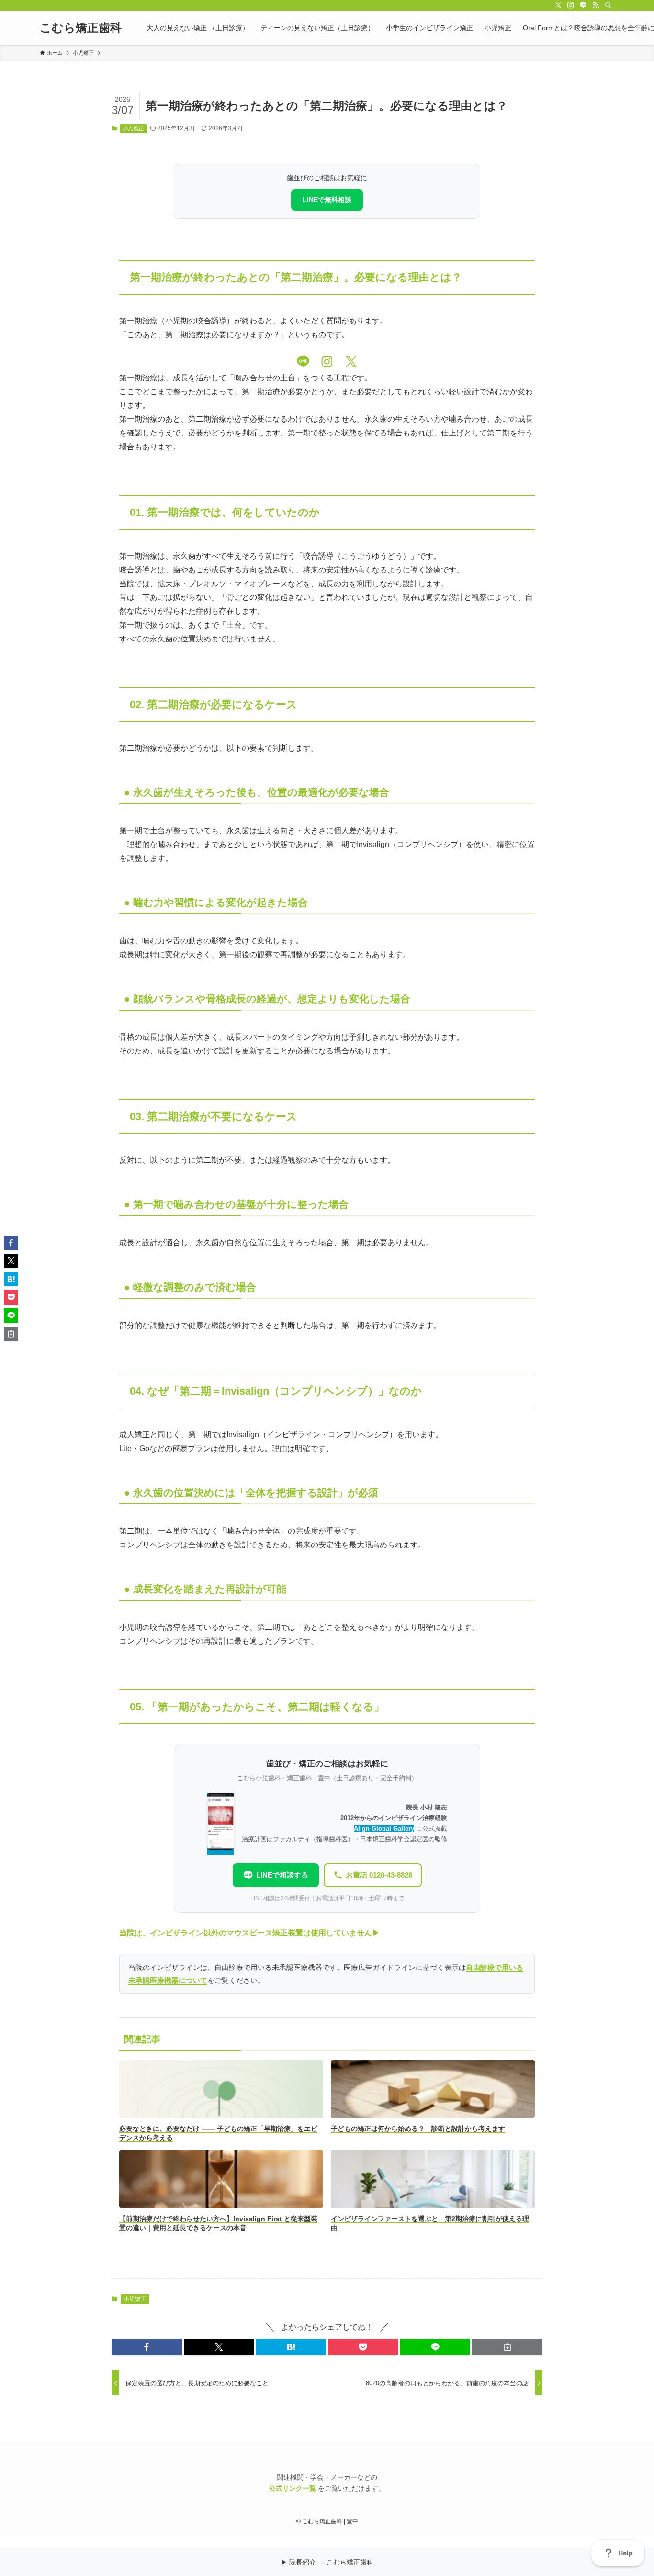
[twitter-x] (558, 5)
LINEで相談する (282, 1875)
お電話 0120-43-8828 (379, 1875)
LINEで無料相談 (327, 200)
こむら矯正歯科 (81, 28)
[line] (583, 5)
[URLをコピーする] (507, 2347)
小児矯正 (133, 128)
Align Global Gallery (384, 1828)
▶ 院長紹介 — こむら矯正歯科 (327, 2562)
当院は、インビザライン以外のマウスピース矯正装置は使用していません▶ (249, 1933)
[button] (147, 2347)
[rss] (596, 5)
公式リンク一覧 (293, 2488)
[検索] (608, 5)
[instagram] (571, 5)
